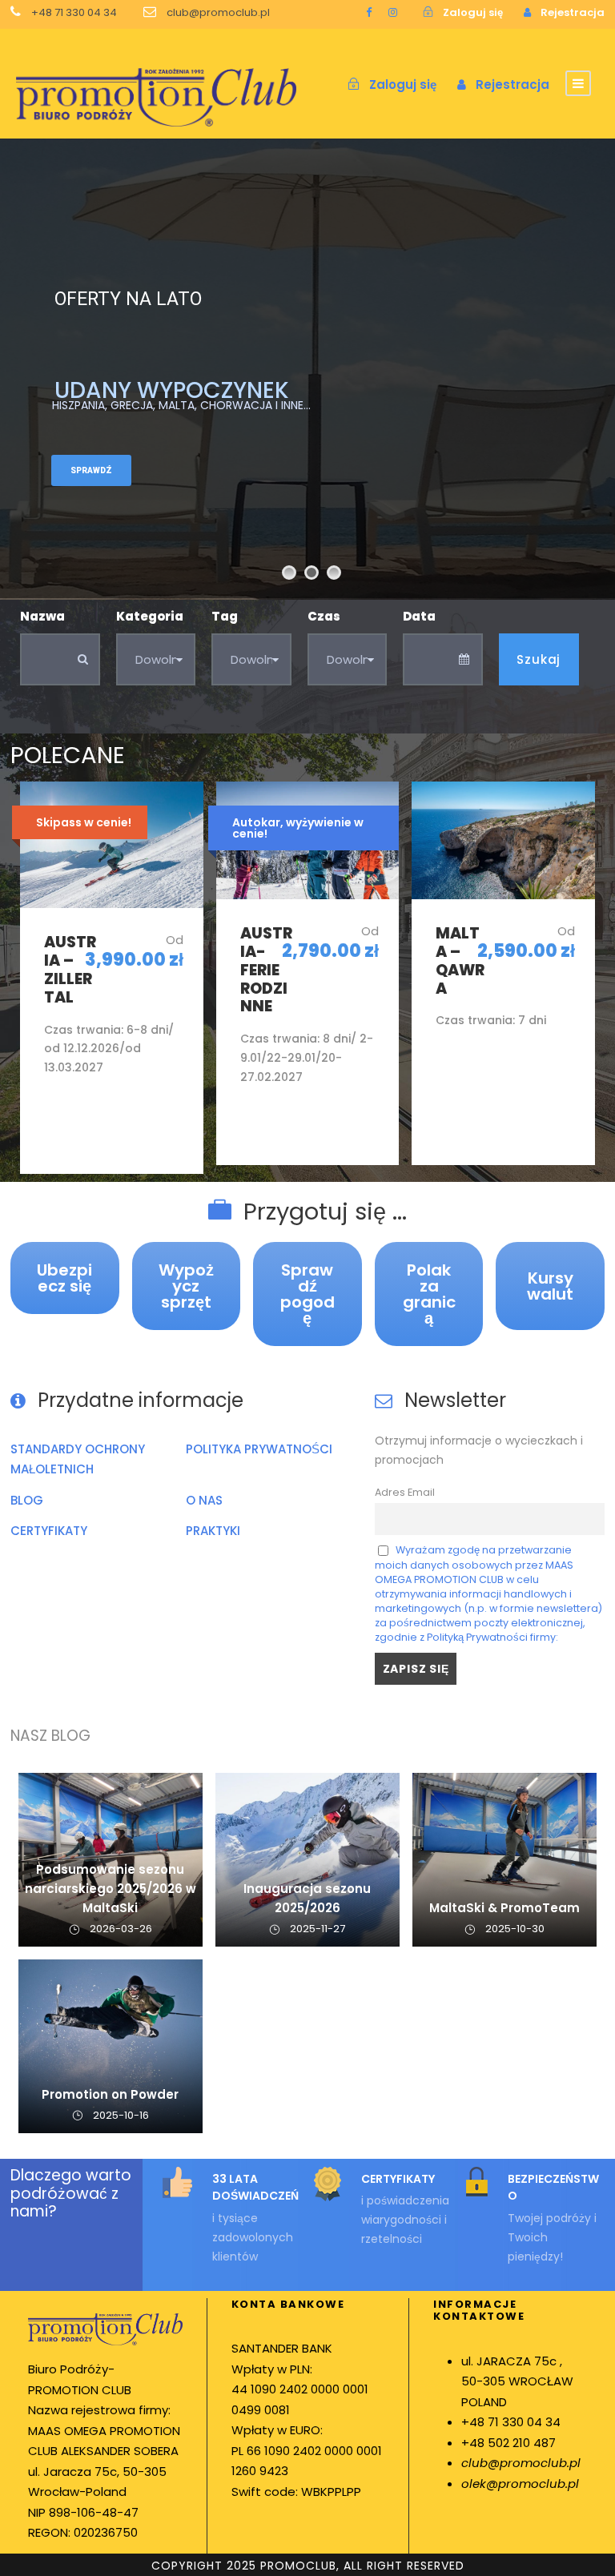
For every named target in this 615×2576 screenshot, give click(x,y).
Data (419, 616)
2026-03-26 (121, 1929)
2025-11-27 (318, 1929)
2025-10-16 (121, 2115)
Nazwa (42, 616)
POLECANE (68, 755)
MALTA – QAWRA (460, 960)
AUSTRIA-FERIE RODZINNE (266, 970)
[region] (208, 2431)
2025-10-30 (515, 1929)
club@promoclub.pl (521, 2463)
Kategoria (150, 616)
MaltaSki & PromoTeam (504, 1908)
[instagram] (393, 12)
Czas (324, 616)
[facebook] (369, 12)
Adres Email (405, 1492)
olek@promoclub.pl (520, 2484)
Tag (225, 616)
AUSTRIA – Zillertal (70, 969)
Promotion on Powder (110, 2094)
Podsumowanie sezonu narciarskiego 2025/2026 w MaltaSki (111, 1889)
